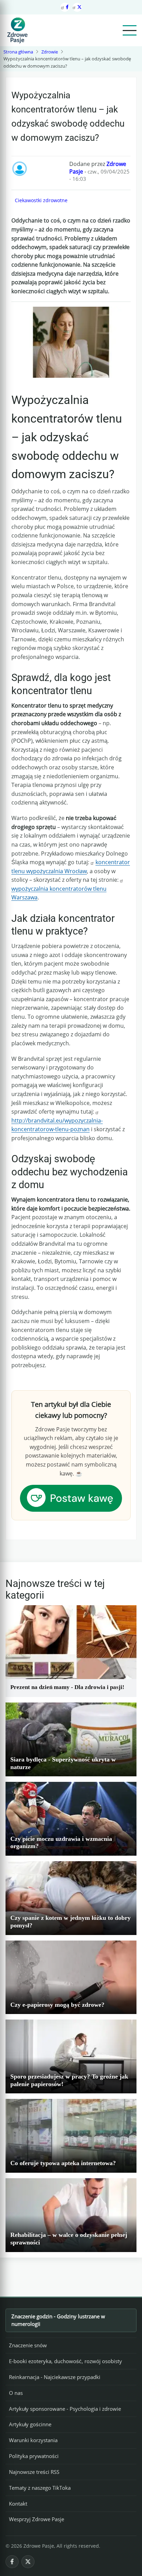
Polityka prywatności (34, 2456)
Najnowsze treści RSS (34, 2472)
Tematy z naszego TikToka (40, 2488)
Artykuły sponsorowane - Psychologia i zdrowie (65, 2409)
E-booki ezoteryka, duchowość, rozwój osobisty (65, 2361)
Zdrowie (50, 52)
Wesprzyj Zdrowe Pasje (37, 2519)
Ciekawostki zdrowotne (41, 200)
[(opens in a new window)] (71, 1498)
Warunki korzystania (33, 2440)
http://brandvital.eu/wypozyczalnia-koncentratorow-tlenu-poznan (57, 1125)
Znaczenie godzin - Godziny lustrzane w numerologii (58, 2320)
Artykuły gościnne (30, 2424)
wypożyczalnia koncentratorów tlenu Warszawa (59, 893)
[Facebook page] (65, 7)
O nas (16, 2393)
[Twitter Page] (77, 7)
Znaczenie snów (28, 2345)
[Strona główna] (17, 30)
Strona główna (18, 52)
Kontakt (18, 2504)
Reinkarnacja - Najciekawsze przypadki (55, 2377)
